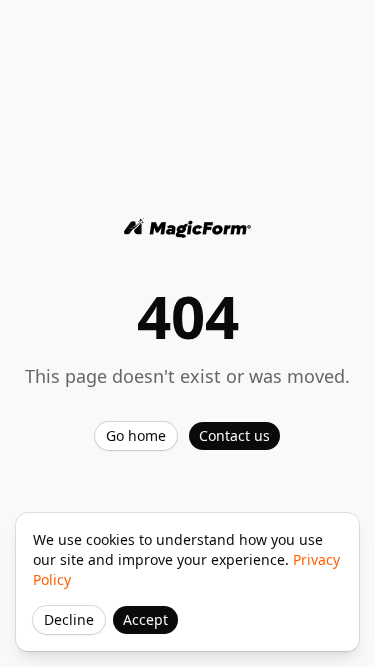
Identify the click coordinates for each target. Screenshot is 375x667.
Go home (136, 435)
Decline (69, 619)
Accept (145, 619)
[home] (188, 228)
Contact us (234, 435)
